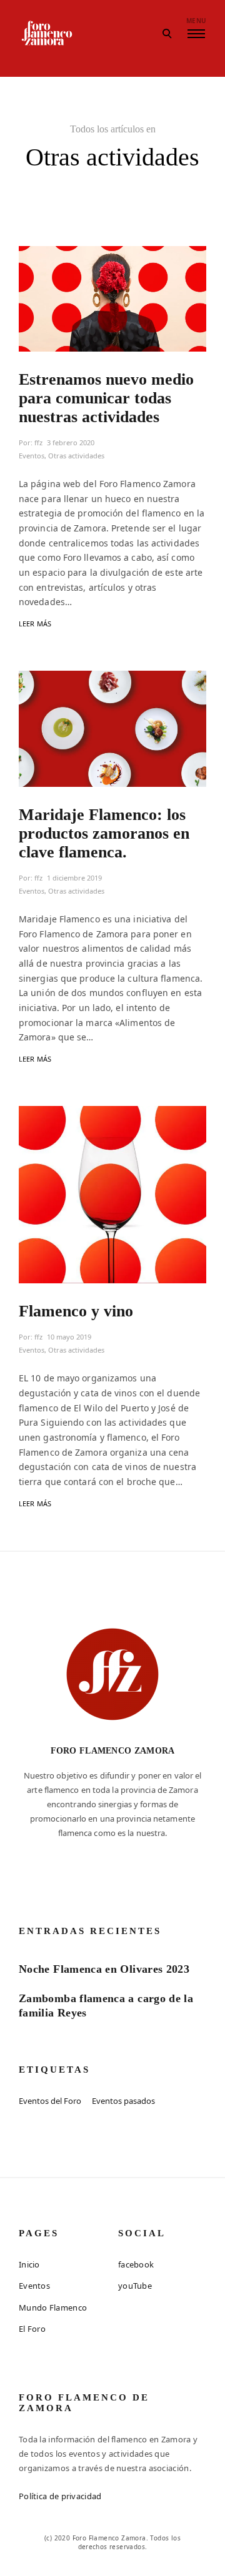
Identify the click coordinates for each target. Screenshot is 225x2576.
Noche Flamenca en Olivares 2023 (104, 1969)
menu (196, 21)
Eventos (32, 456)
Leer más (35, 624)
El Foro (32, 2329)
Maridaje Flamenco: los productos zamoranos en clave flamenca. (104, 833)
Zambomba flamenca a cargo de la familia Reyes (106, 2006)
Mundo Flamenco (53, 2307)
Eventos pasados (123, 2101)
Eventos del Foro (50, 2101)
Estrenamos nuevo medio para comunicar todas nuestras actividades (106, 398)
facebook (136, 2264)
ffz (38, 442)
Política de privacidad (60, 2496)
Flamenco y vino (76, 1311)
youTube (135, 2286)
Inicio (29, 2264)
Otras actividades (76, 456)
